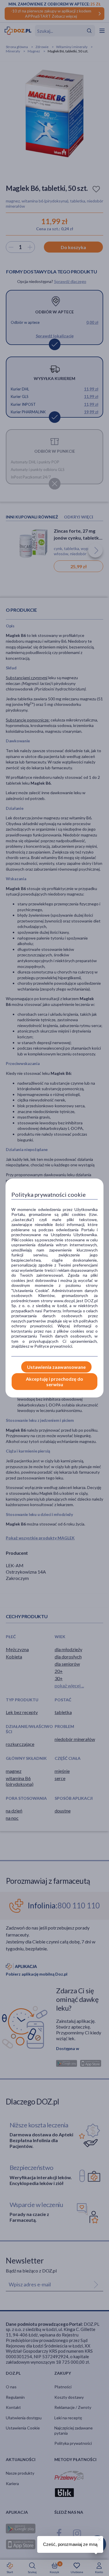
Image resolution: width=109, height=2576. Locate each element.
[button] (99, 2539)
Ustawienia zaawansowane (56, 1367)
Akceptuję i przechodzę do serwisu (54, 1382)
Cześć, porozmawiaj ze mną (70, 2544)
